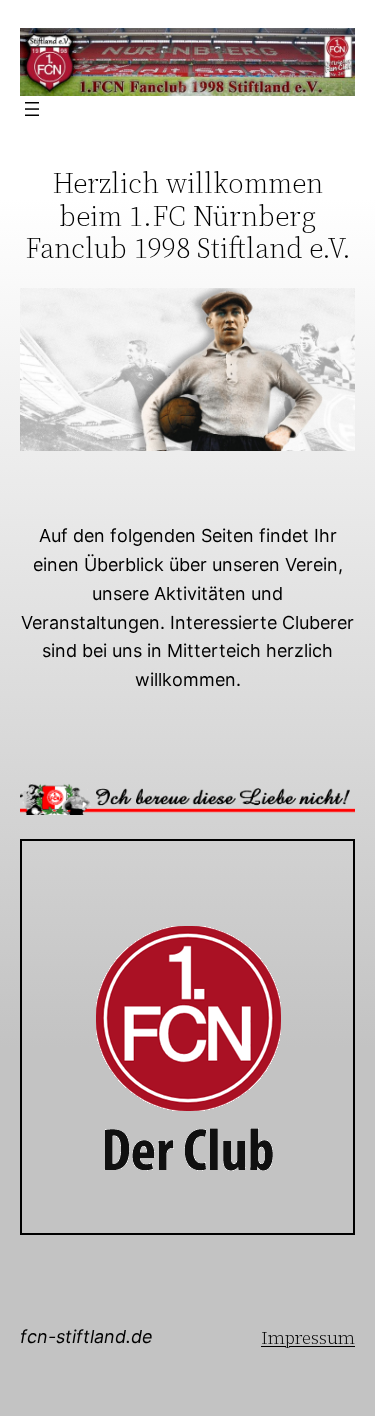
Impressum (308, 1337)
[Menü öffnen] (32, 109)
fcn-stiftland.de (86, 1336)
